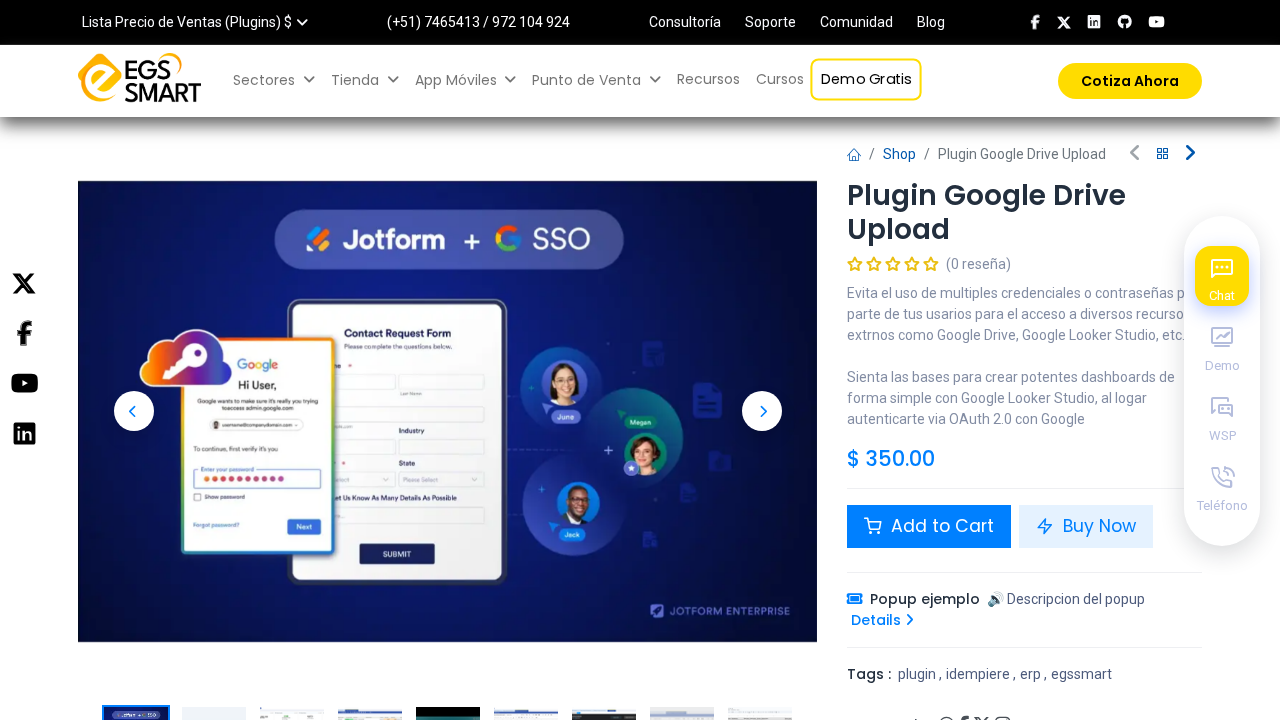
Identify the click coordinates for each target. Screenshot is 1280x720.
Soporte (770, 22)
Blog (931, 22)
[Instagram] (24, 434)
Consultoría (685, 22)
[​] (1035, 22)
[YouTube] (24, 384)
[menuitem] (708, 79)
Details (878, 620)
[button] (133, 411)
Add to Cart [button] (940, 526)
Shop (899, 154)
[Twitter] (24, 284)
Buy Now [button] (1097, 526)
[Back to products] (1163, 154)
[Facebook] (24, 334)
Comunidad (856, 22)
